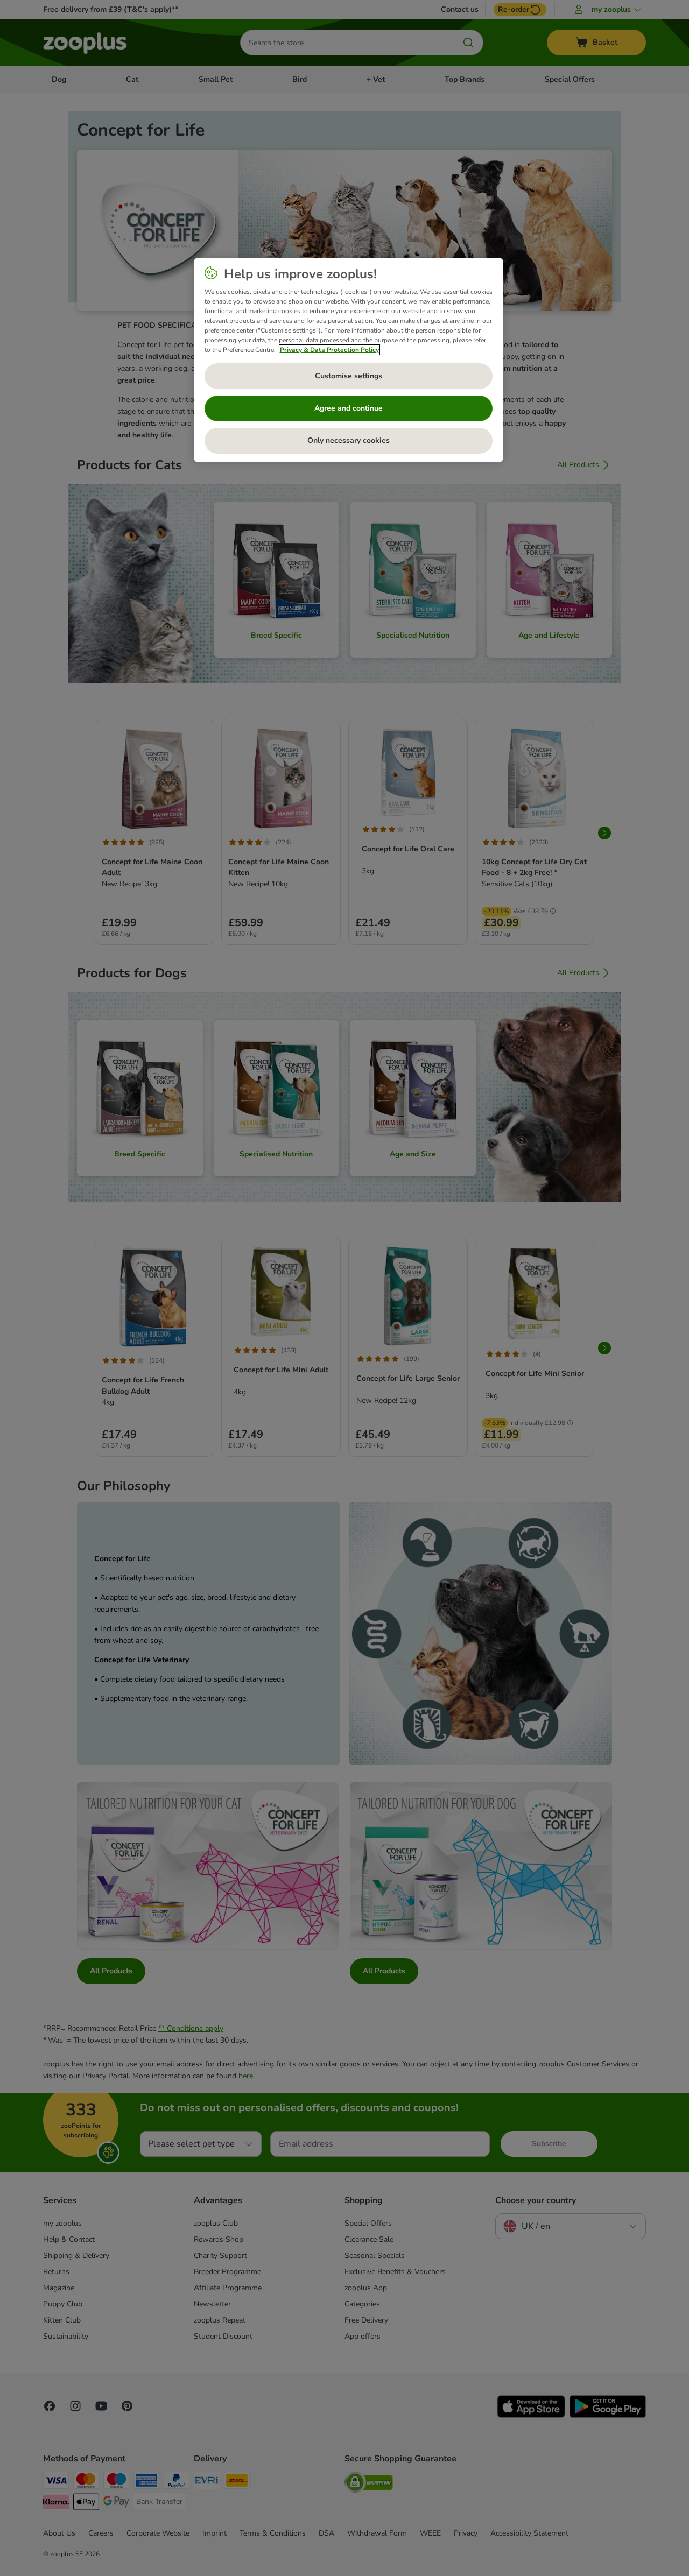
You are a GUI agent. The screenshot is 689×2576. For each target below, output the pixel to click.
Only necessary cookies (349, 440)
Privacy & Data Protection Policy (329, 350)
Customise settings (349, 376)
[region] (349, 360)
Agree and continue (349, 408)
